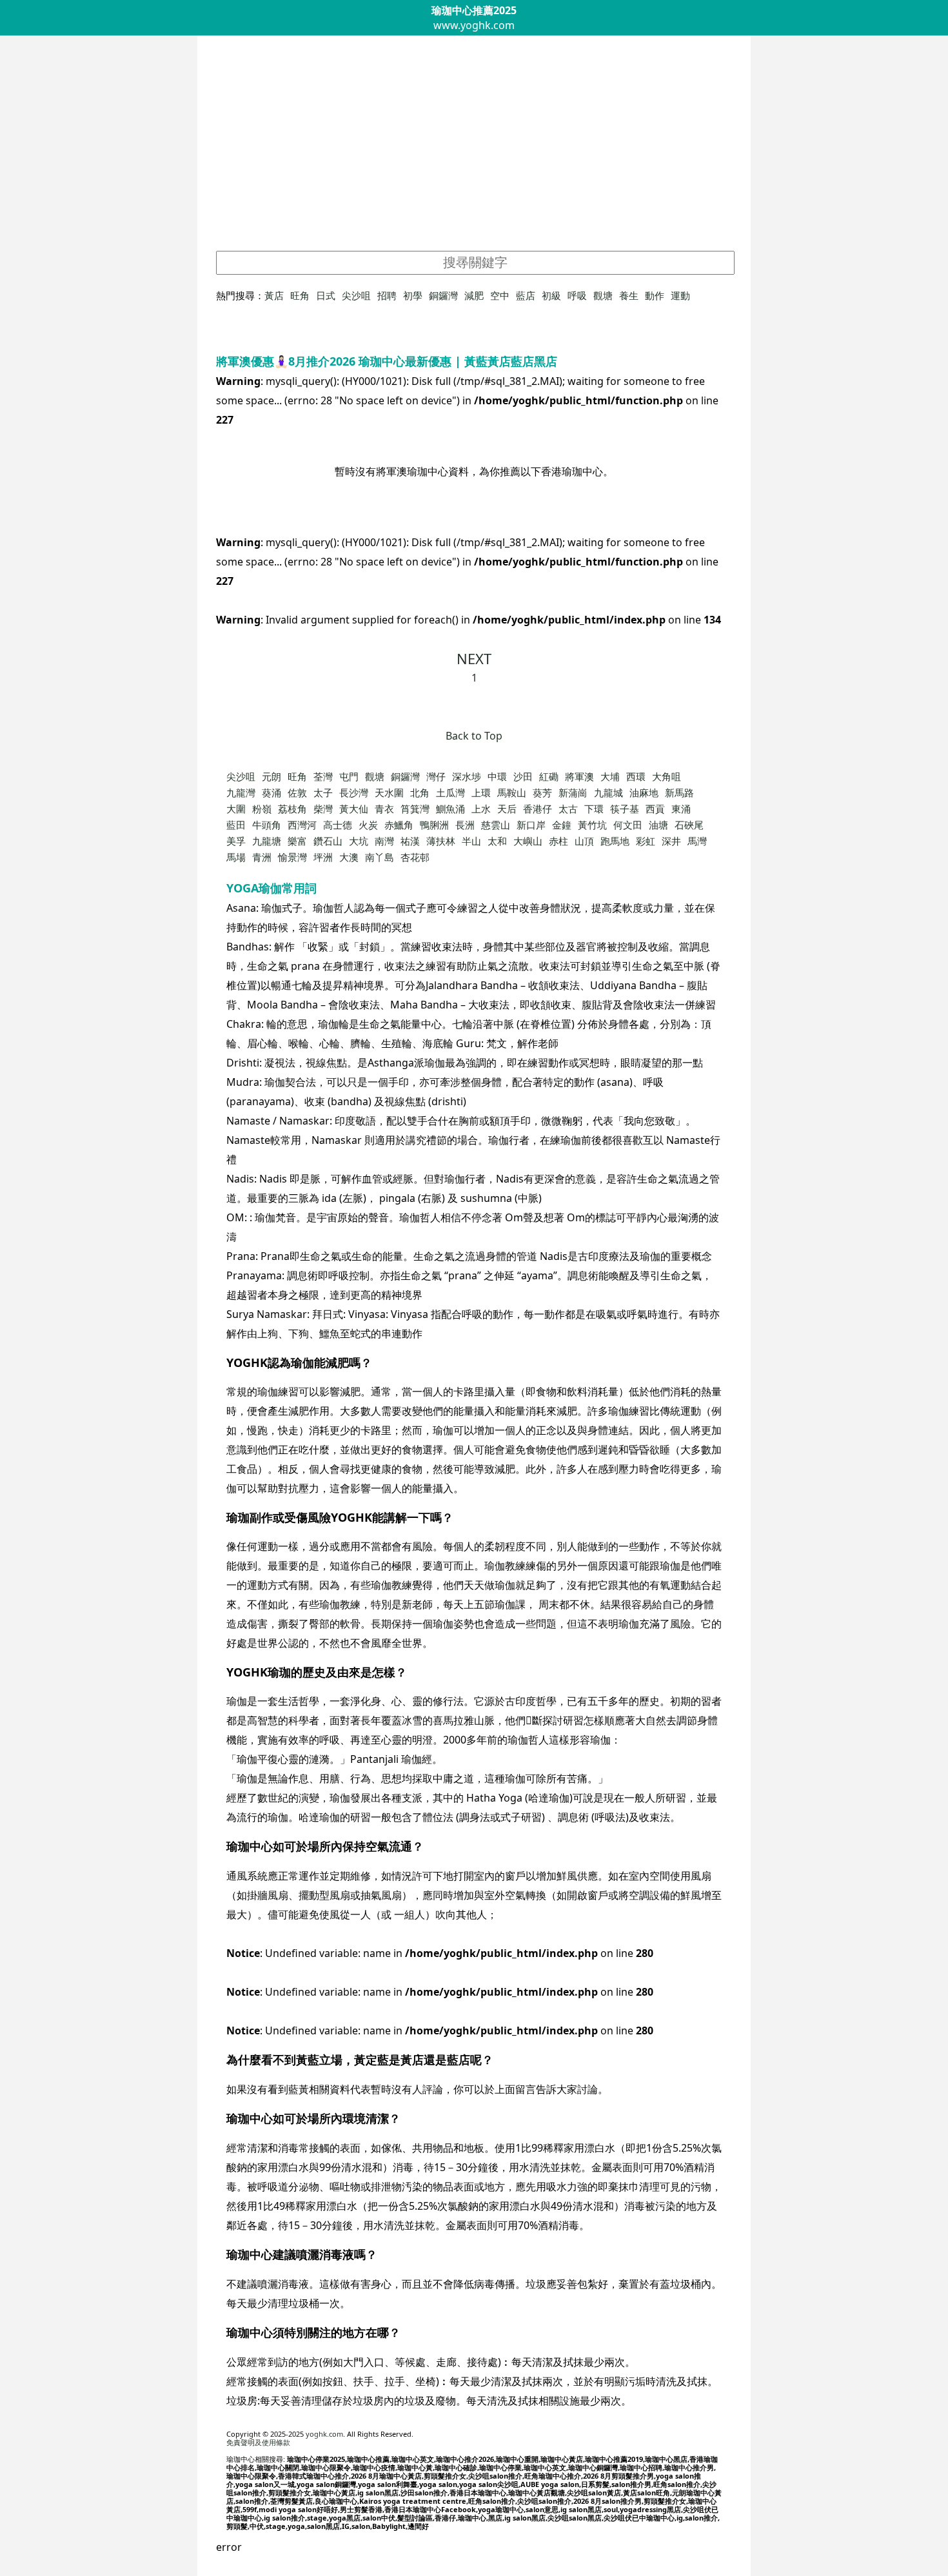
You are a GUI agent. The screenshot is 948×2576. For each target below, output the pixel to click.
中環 (497, 776)
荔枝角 (292, 809)
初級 (551, 295)
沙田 (523, 776)
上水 (481, 809)
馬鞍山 (512, 792)
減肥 (474, 295)
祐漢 (410, 841)
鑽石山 (328, 841)
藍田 (236, 825)
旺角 (300, 295)
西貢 (655, 809)
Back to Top (474, 736)
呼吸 (577, 295)
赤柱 (558, 841)
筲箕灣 (415, 809)
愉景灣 (292, 857)
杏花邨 (415, 857)
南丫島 (380, 857)
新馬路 (679, 792)
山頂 (584, 841)
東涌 (681, 809)
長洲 (465, 825)
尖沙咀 (356, 295)
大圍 (236, 809)
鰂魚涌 (450, 809)
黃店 (274, 295)
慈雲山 (496, 825)
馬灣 (697, 841)
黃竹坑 (592, 825)
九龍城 (608, 792)
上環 (481, 792)
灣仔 (436, 776)
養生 (629, 295)
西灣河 (302, 825)
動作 (655, 295)
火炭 (368, 825)
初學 (413, 295)
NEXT (474, 658)
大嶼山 (528, 841)
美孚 (236, 841)
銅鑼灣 (443, 295)
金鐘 (562, 825)
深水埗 (467, 776)
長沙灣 (354, 792)
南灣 (384, 841)
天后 (507, 809)
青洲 (262, 857)
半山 (471, 841)
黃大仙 (354, 809)
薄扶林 (441, 841)
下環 (594, 809)
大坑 (359, 841)
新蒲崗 (573, 792)
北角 (420, 792)
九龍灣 (241, 792)
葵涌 (272, 792)
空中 (500, 295)
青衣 (384, 809)
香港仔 (538, 809)
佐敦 (297, 792)
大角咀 (667, 776)
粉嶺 (262, 809)
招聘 (387, 295)
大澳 (349, 857)
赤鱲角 (399, 825)
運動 (680, 295)
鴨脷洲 (434, 825)
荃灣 (323, 776)
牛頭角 (267, 825)
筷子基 (625, 809)
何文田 (628, 825)
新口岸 (531, 825)
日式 (326, 295)
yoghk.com (324, 2434)
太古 (568, 809)
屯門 (349, 776)
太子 (323, 792)
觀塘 (603, 295)
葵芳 (542, 792)
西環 (636, 776)
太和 (497, 841)
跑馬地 (615, 841)
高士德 (338, 825)
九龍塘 (267, 841)
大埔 (610, 776)
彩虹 (646, 841)
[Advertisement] (474, 151)
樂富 (297, 841)
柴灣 (323, 809)
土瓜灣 (450, 792)
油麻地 (644, 792)
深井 (671, 841)
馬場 (236, 857)
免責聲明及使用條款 (258, 2442)
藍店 (526, 295)
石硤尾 (689, 825)
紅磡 (549, 776)
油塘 (658, 825)
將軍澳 (579, 776)
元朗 (272, 776)
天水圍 (389, 792)
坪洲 (323, 857)
